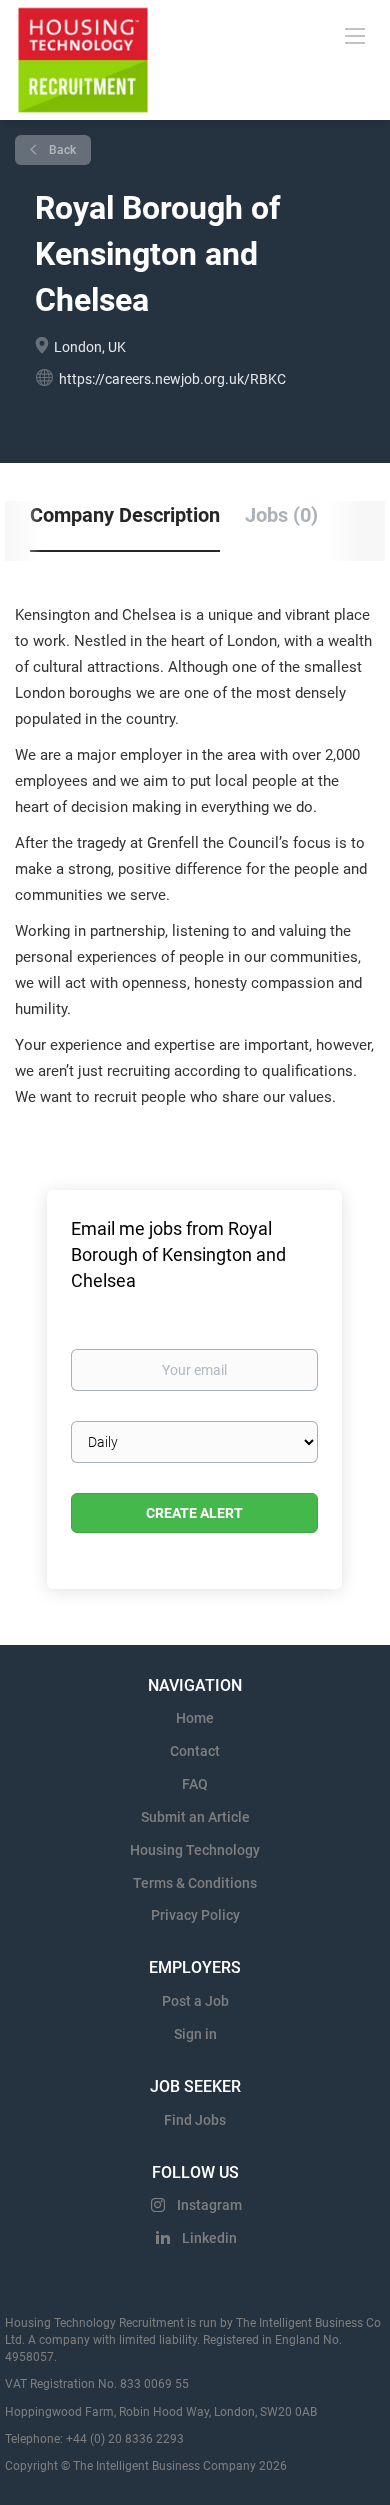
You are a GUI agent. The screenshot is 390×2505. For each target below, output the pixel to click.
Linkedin (209, 2238)
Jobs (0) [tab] (281, 515)
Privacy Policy (195, 1915)
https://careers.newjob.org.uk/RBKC (172, 379)
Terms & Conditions (195, 1883)
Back (61, 150)
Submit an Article (195, 1817)
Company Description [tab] (125, 515)
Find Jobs (195, 2120)
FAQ (195, 1784)
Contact (195, 1751)
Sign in (195, 2034)
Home (195, 1718)
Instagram (209, 2205)
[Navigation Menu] (355, 35)
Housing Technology (195, 1850)
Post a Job (195, 2001)
